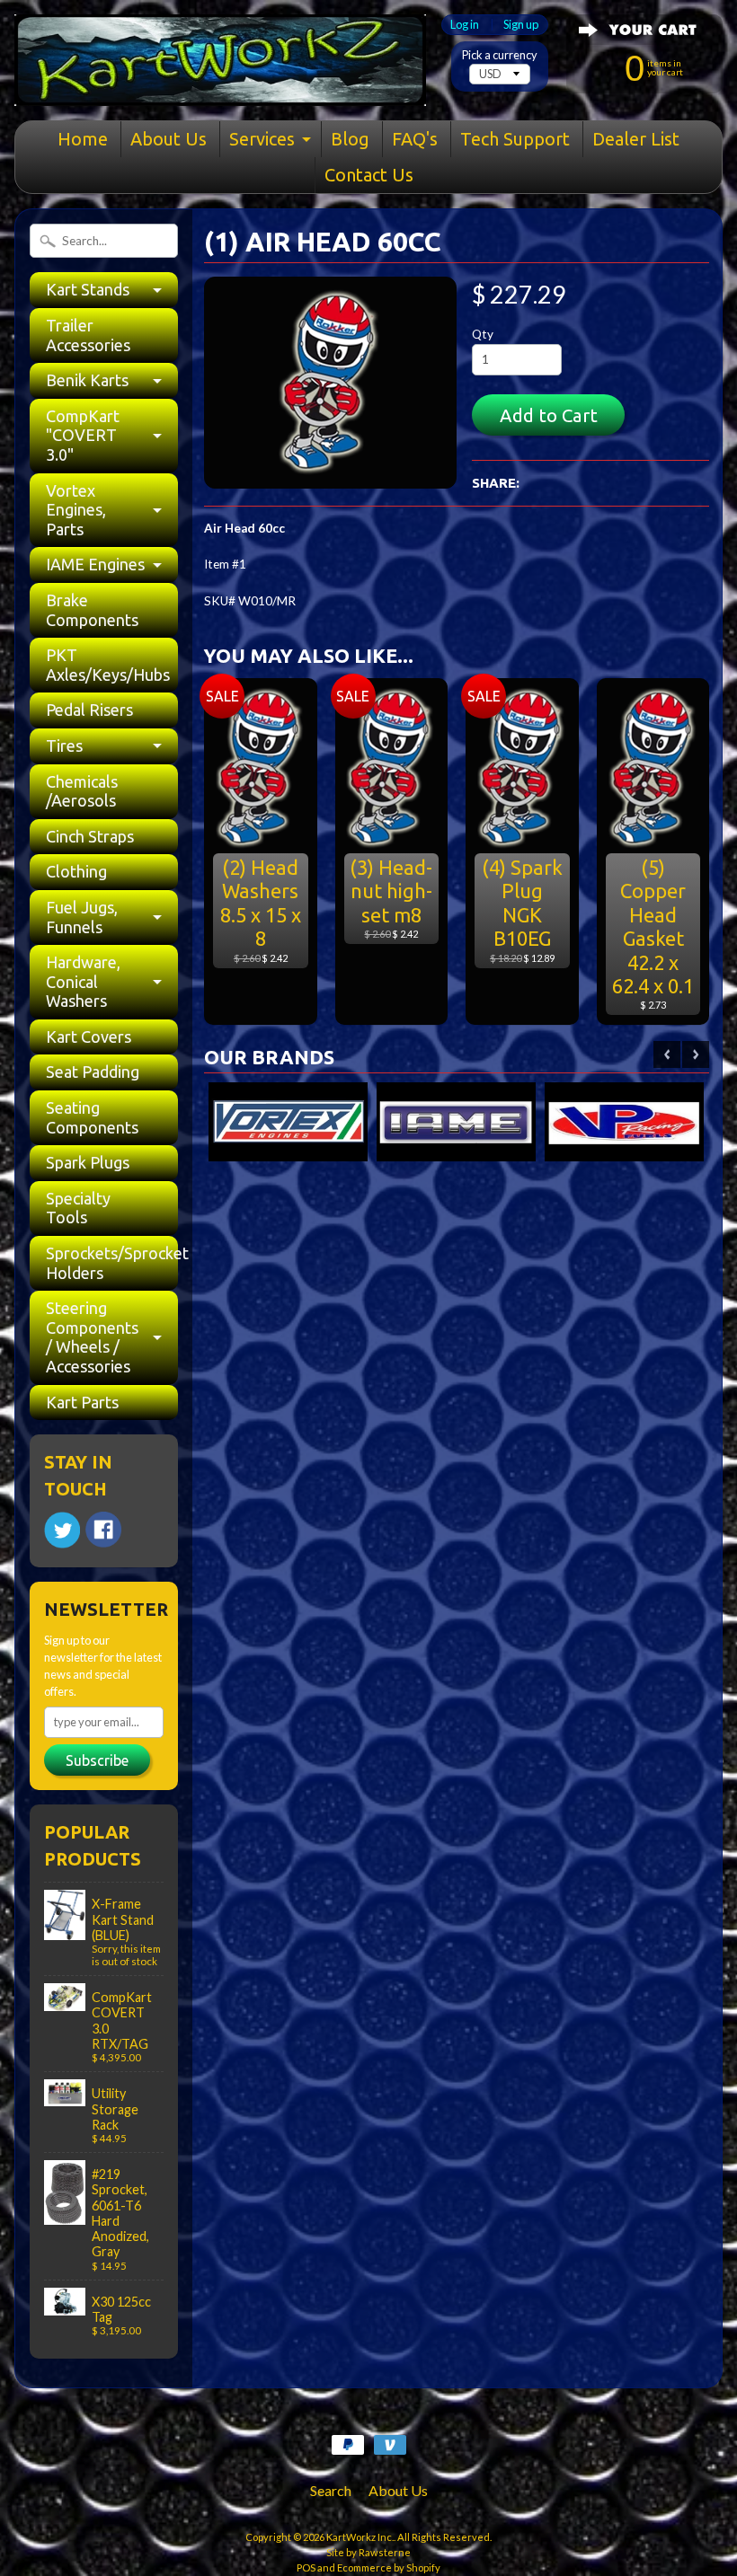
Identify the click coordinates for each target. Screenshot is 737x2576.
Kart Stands (88, 289)
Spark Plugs (88, 1162)
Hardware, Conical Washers (83, 981)
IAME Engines (95, 564)
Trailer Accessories (88, 335)
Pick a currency (500, 55)
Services (262, 139)
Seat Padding (93, 1072)
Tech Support (515, 139)
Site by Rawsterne (368, 2552)
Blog (350, 139)
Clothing (76, 871)
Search (331, 2490)
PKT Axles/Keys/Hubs (108, 665)
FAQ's (415, 139)
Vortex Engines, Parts (76, 510)
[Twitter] (62, 1530)
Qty (483, 334)
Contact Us (369, 175)
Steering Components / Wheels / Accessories (92, 1337)
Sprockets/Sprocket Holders (112, 1263)
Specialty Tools (78, 1208)
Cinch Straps (90, 836)
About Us (169, 139)
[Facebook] (103, 1530)
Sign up (521, 25)
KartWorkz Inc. (360, 2537)
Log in (465, 25)
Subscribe (97, 1760)
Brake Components (92, 610)
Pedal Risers (89, 710)
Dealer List (636, 139)
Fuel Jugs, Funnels (82, 917)
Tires (64, 745)
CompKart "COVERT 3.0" (83, 435)
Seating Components (92, 1117)
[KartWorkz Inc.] (220, 83)
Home (83, 139)
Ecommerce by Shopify (389, 2567)
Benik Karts (87, 380)
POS (306, 2567)
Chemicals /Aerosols (82, 791)
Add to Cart (549, 415)
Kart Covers (89, 1037)
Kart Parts (82, 1402)
